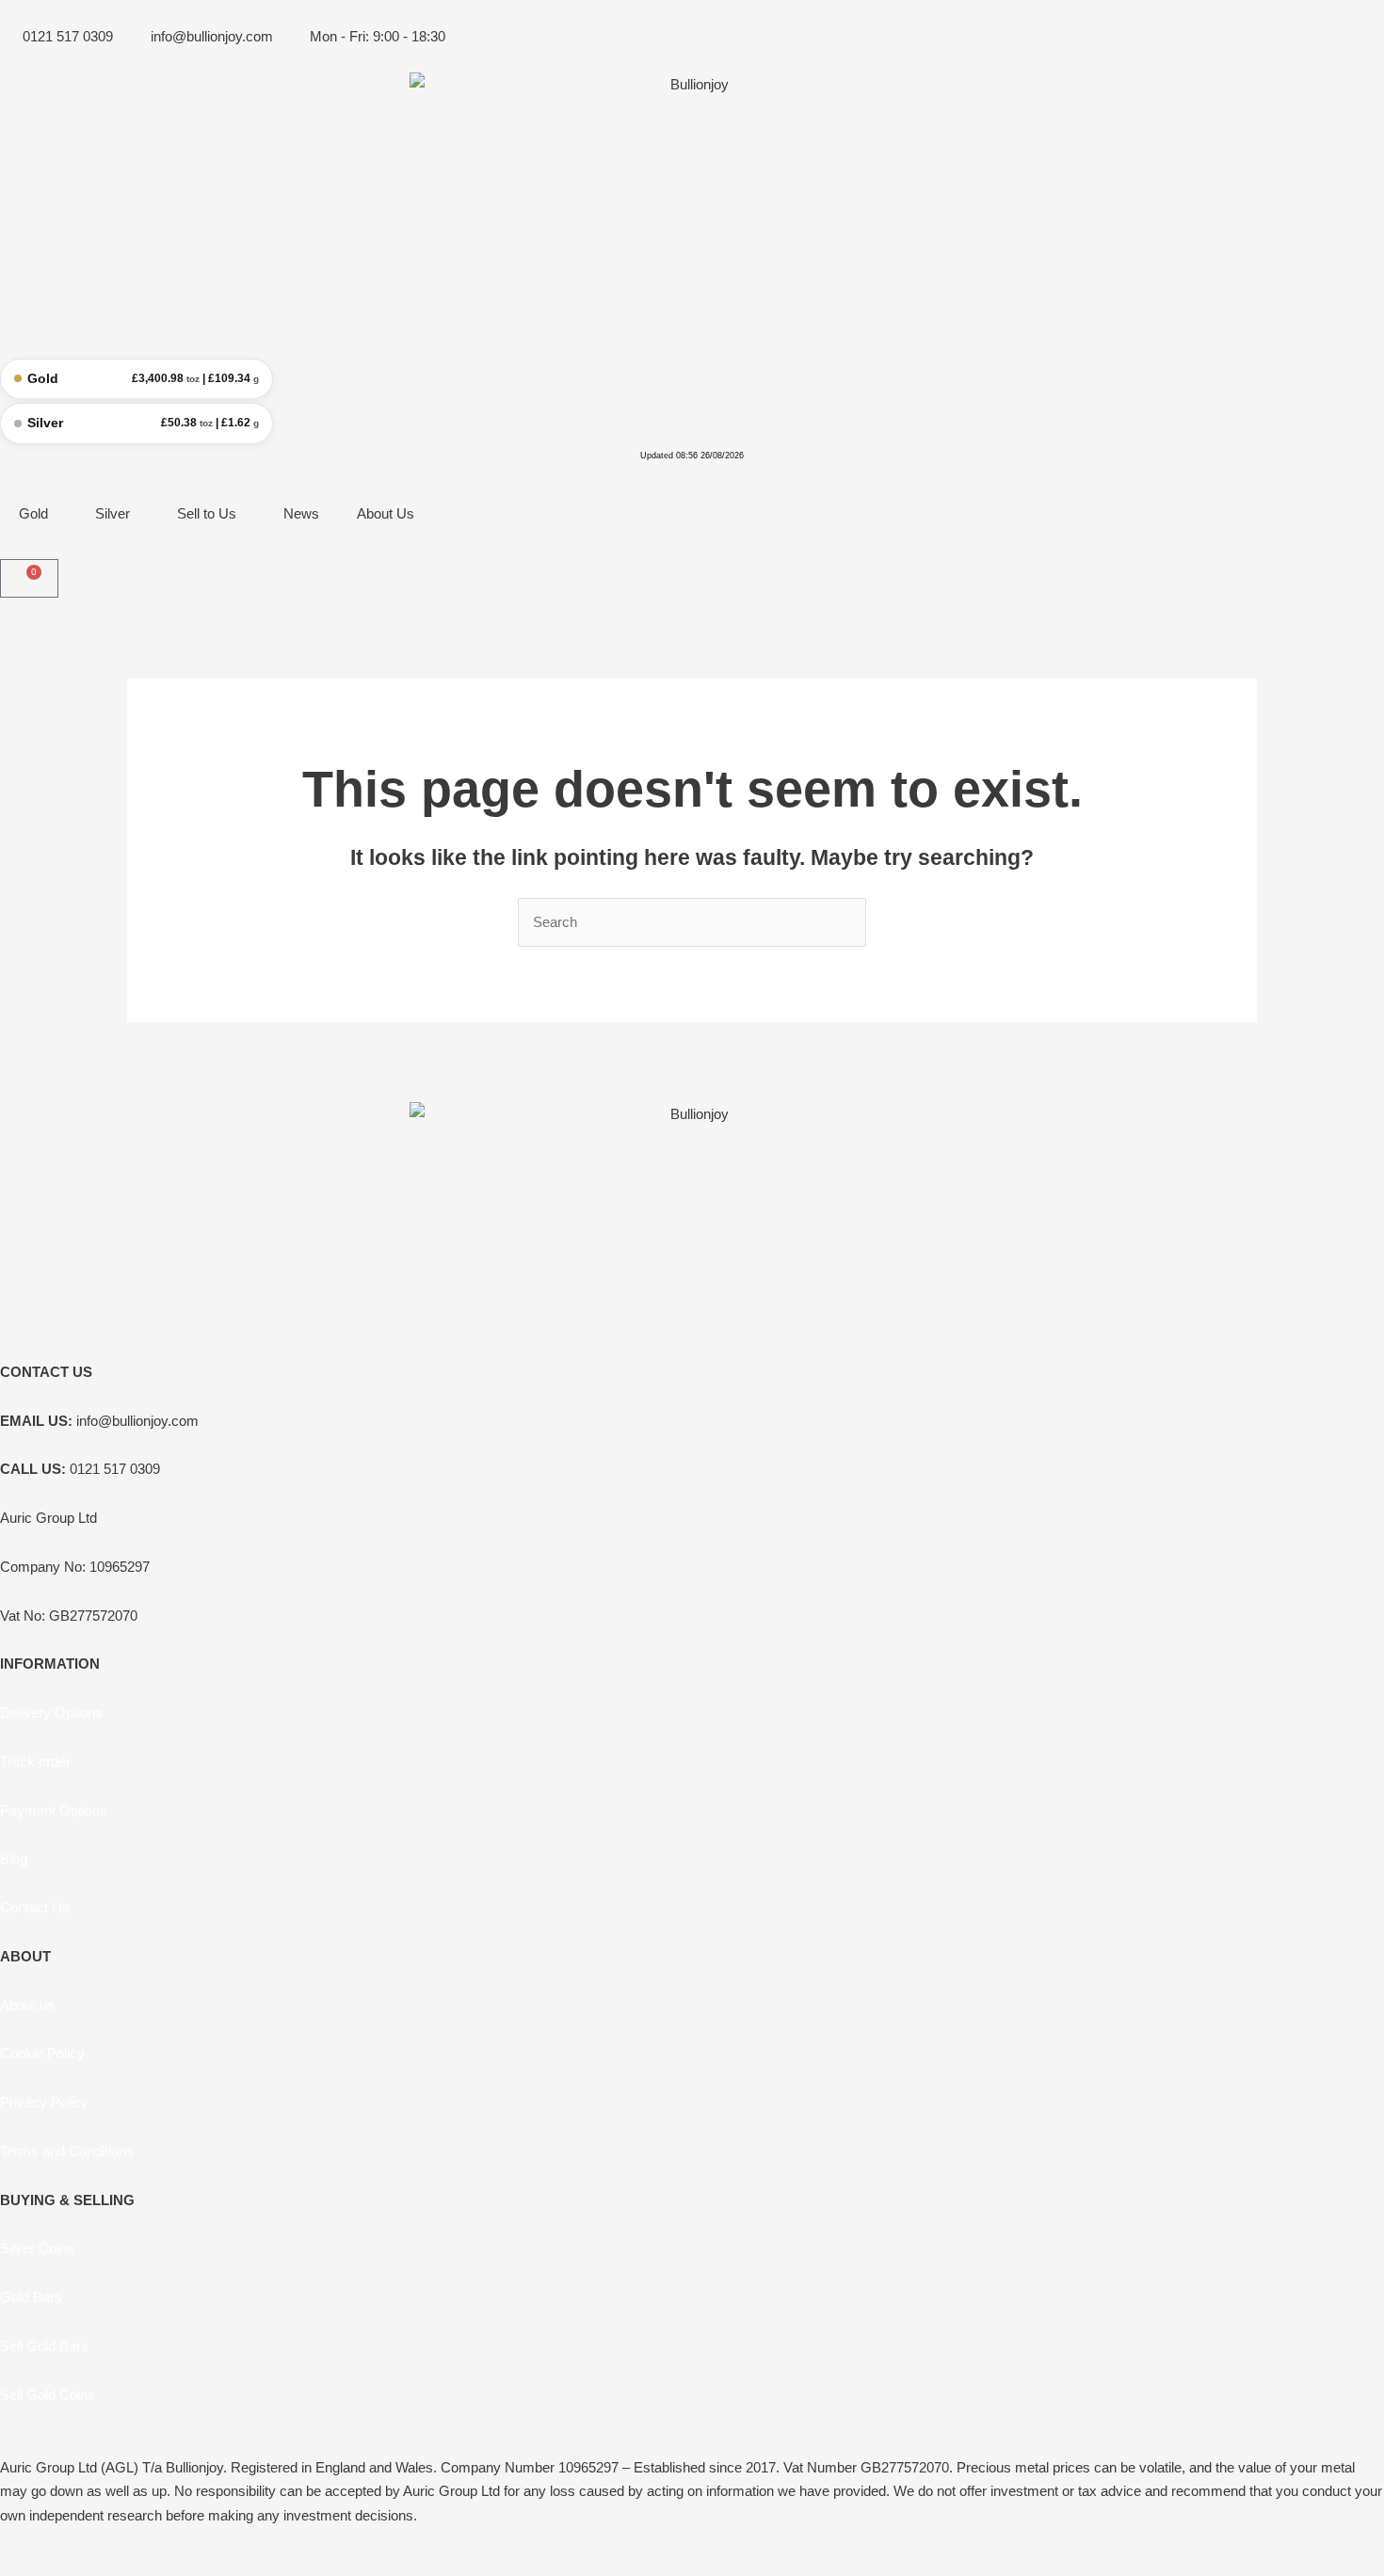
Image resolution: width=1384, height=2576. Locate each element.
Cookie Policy (42, 2053)
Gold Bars (31, 2297)
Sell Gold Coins (48, 2395)
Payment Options (54, 1810)
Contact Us (35, 1907)
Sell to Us (207, 513)
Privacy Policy (44, 2102)
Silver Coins (37, 2248)
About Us (386, 513)
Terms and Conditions (67, 2151)
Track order (35, 1761)
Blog (14, 1858)
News (301, 513)
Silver (113, 513)
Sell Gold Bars (44, 2346)
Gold (33, 513)
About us (27, 2005)
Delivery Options (51, 1712)
